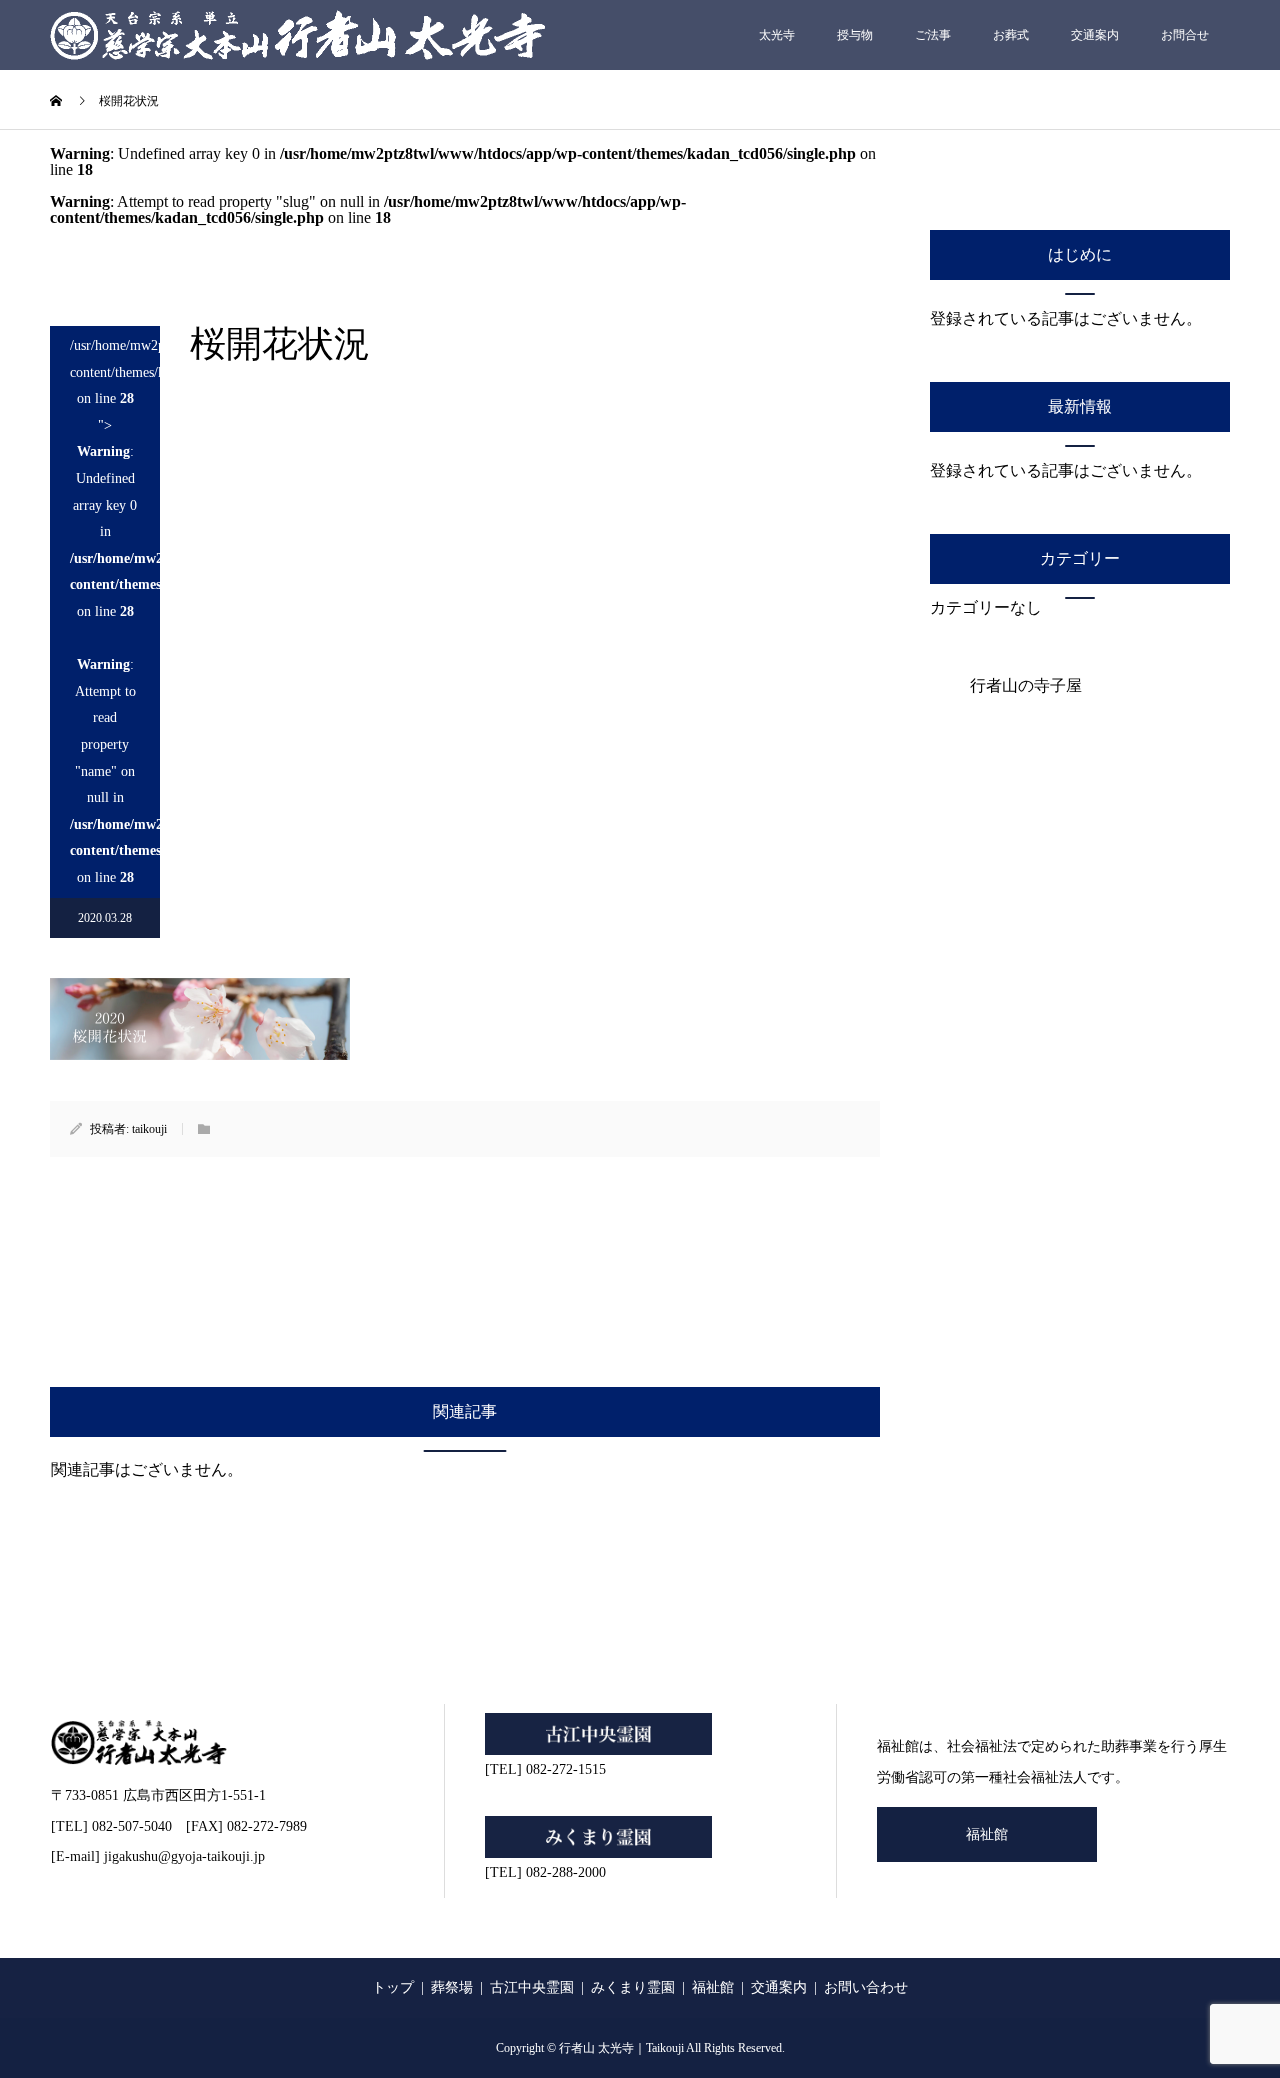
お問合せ (1185, 35)
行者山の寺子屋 (1026, 685)
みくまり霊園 (633, 1987)
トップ (393, 1987)
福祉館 (987, 1834)
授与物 (855, 35)
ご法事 (933, 35)
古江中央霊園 (532, 1987)
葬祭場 (452, 1987)
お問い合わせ (866, 1987)
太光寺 (777, 35)
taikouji (149, 1129)
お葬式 (1011, 35)
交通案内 (1095, 35)
